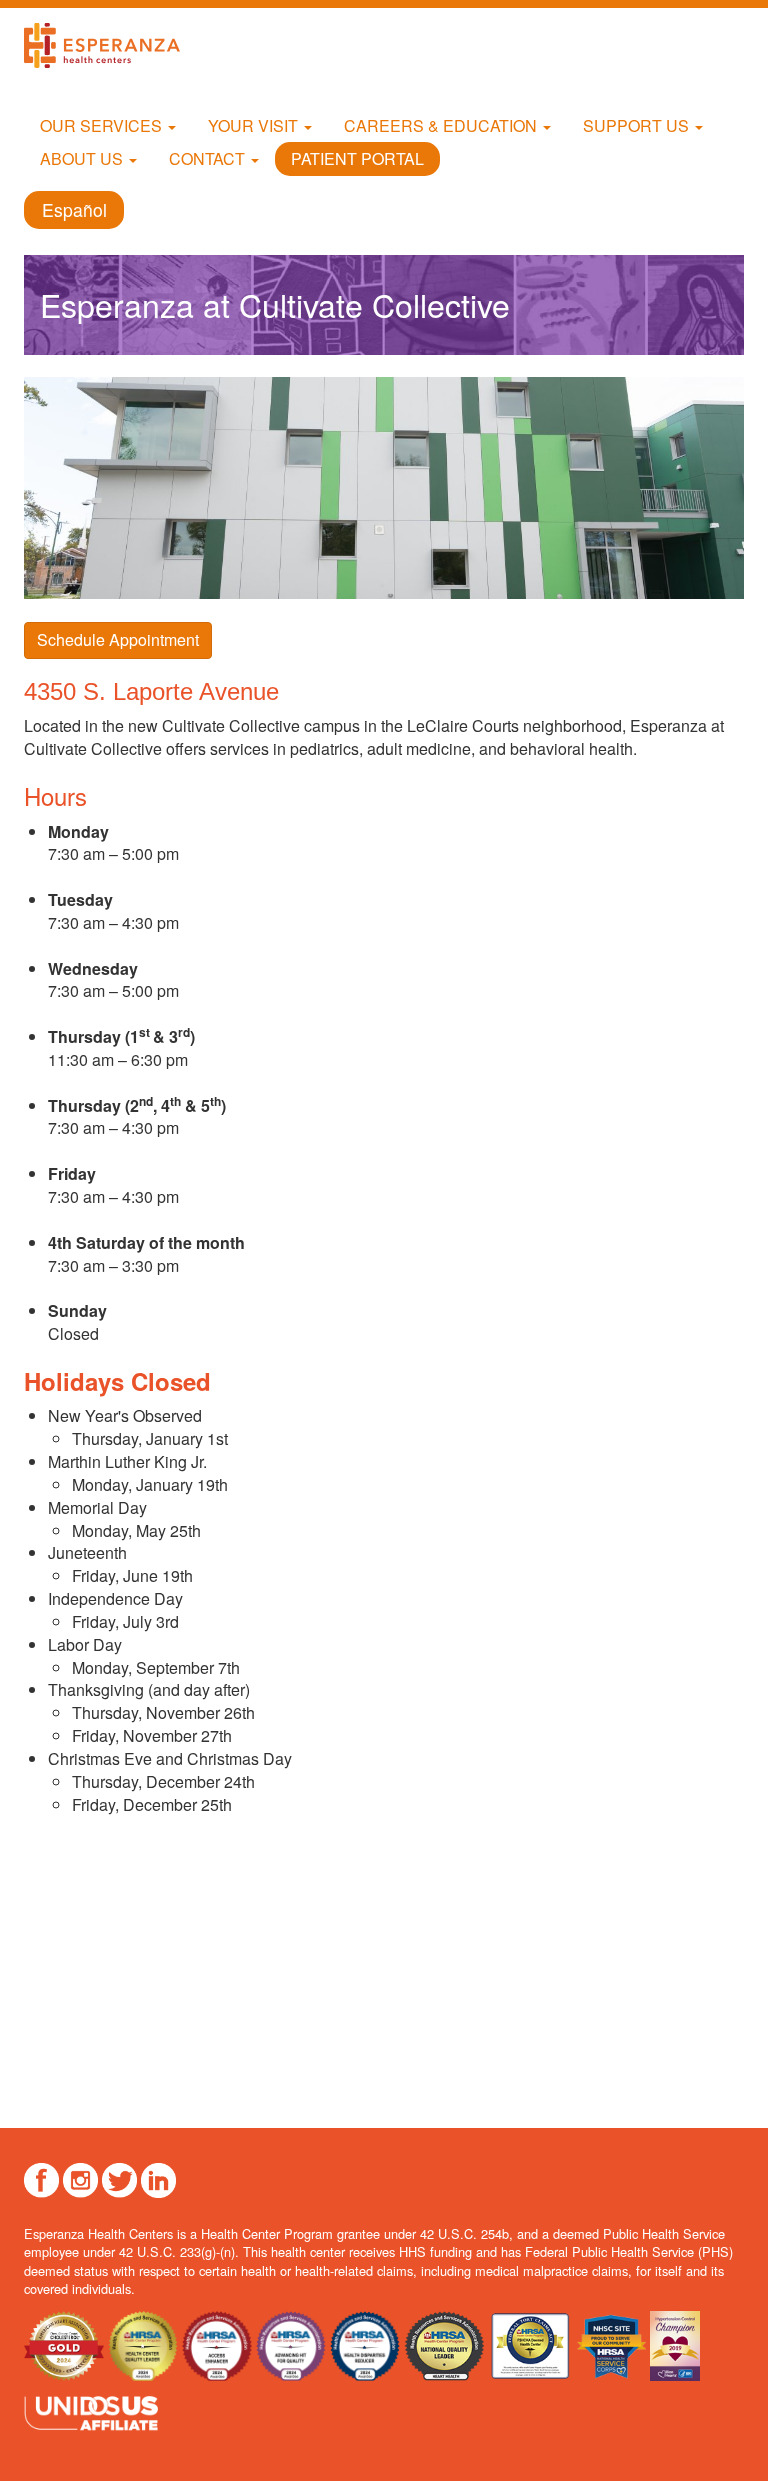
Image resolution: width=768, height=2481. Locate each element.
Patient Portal (357, 158)
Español (74, 210)
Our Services (103, 125)
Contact (209, 158)
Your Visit (255, 125)
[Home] (109, 45)
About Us (83, 158)
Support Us (638, 125)
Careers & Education (442, 125)
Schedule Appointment (118, 639)
